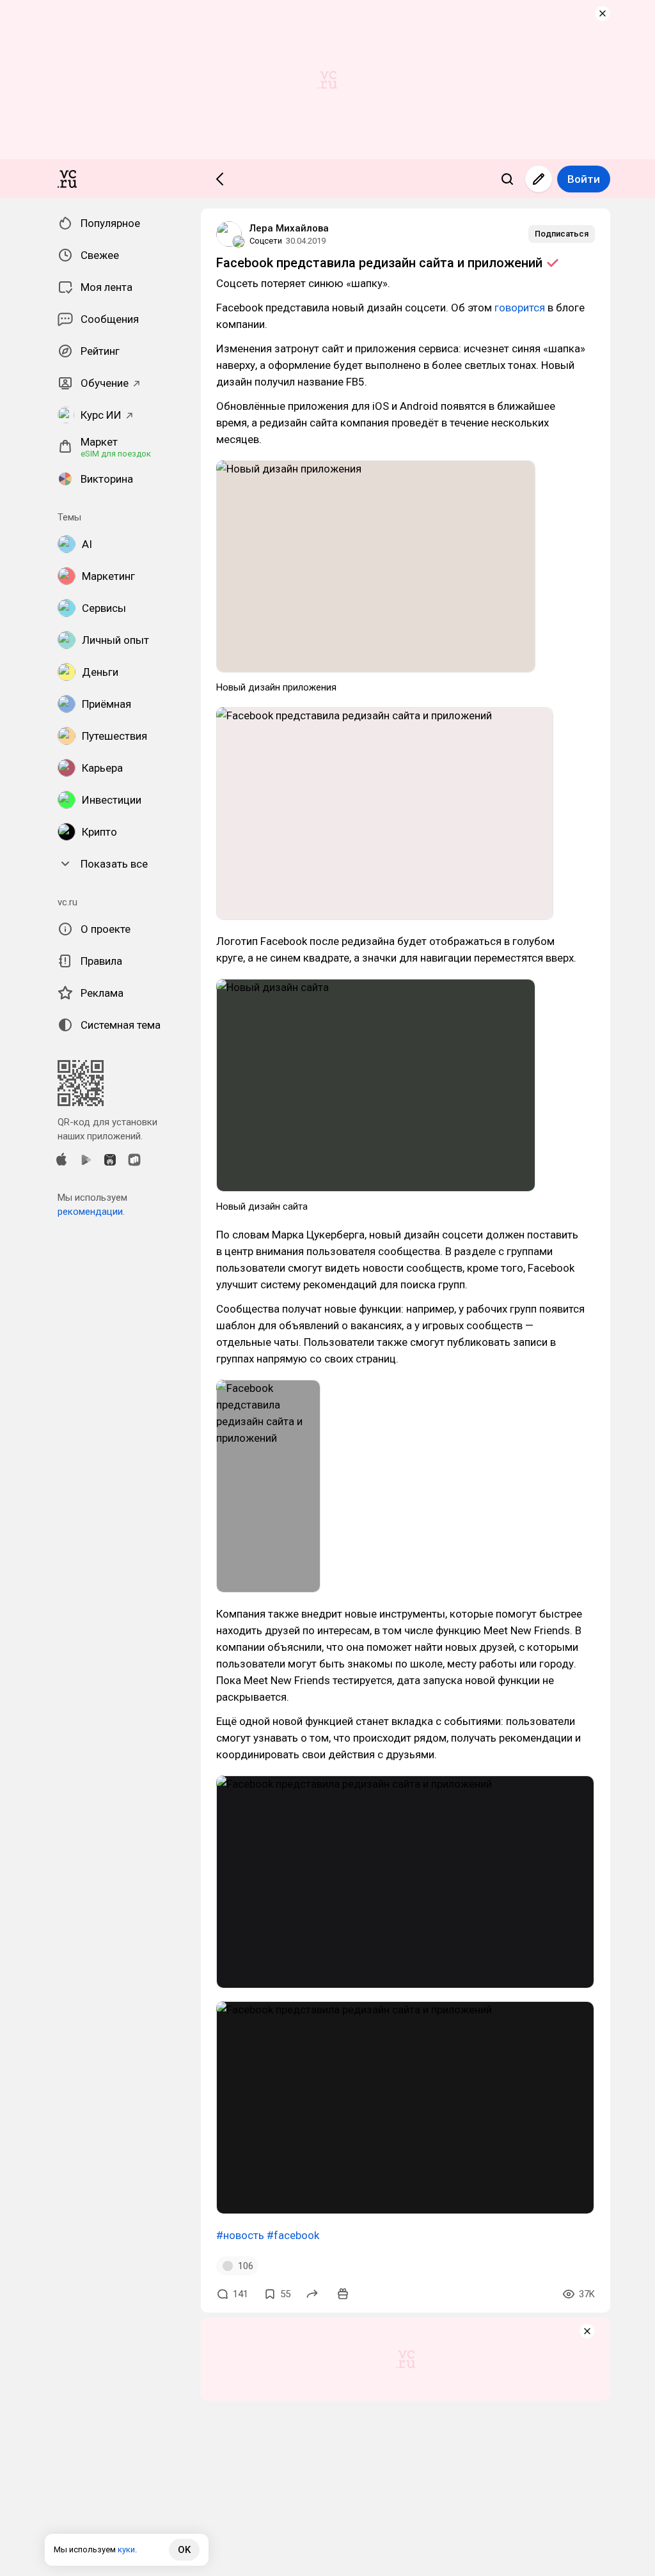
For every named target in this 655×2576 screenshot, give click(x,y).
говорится (520, 308)
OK (184, 2550)
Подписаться (562, 234)
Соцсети (266, 241)
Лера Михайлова (289, 228)
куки (126, 2549)
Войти (584, 179)
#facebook (293, 2235)
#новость (240, 2235)
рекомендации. (91, 1212)
